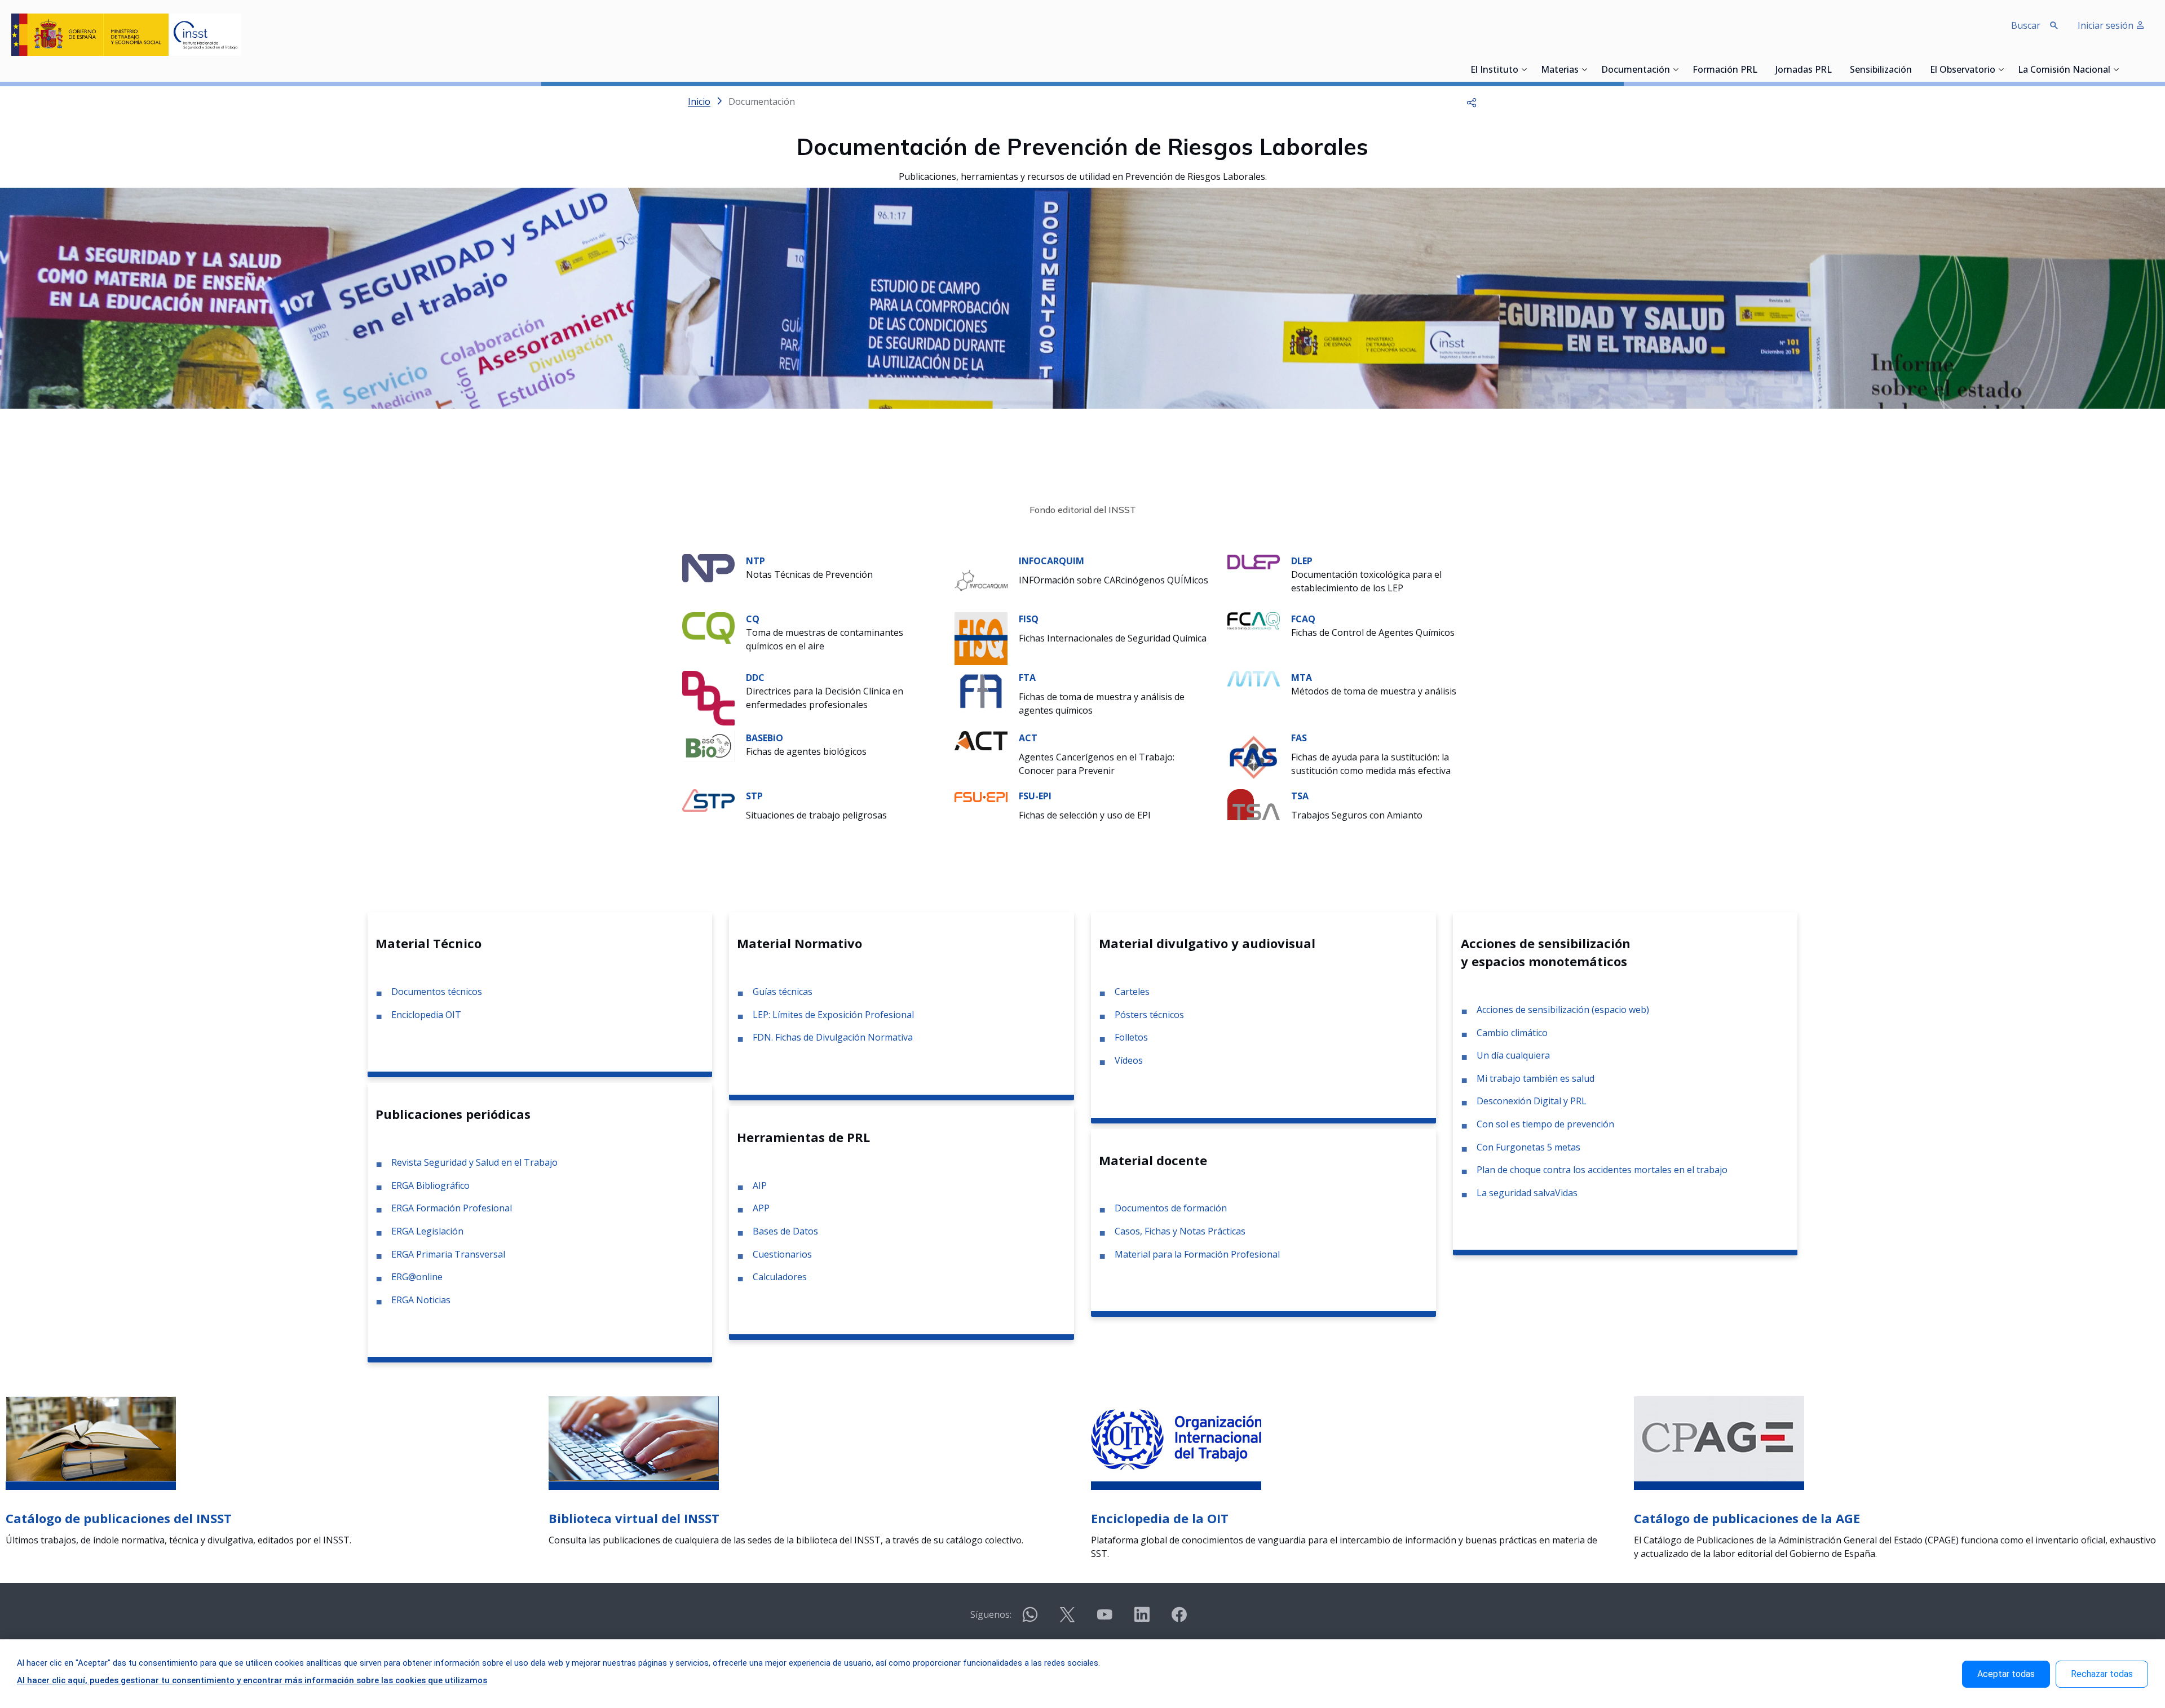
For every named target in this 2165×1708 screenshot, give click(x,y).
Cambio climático (1512, 1033)
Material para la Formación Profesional (1197, 1254)
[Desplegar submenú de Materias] (1584, 69)
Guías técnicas (783, 992)
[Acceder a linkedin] (1142, 1619)
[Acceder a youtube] (1104, 1619)
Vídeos (1129, 1060)
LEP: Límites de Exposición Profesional (833, 1015)
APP (761, 1208)
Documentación (1636, 70)
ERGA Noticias (421, 1300)
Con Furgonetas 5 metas (1528, 1147)
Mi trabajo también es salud (1536, 1078)
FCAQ (1303, 619)
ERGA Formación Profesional (452, 1208)
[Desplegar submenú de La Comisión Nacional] (2116, 69)
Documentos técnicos (437, 992)
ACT (1028, 738)
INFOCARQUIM (1051, 561)
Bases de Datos (785, 1231)
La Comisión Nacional (2064, 70)
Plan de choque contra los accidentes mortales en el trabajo (1602, 1170)
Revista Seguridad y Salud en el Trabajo (474, 1162)
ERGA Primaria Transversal (448, 1254)
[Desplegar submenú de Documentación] (1676, 69)
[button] (1472, 101)
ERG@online (417, 1277)
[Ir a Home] (126, 35)
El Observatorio (1963, 70)
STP (754, 796)
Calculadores (780, 1277)
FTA (1027, 678)
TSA (1300, 796)
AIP (760, 1185)
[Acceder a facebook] (1179, 1619)
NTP (755, 561)
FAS (1299, 738)
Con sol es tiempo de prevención (1545, 1124)
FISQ (1029, 619)
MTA (1302, 678)
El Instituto (1494, 70)
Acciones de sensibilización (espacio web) (1563, 1010)
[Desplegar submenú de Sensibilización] (1915, 69)
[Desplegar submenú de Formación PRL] (1761, 69)
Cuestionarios (782, 1254)
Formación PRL (1725, 70)
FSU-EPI (1035, 796)
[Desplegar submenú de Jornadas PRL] (1835, 69)
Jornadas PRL (1804, 70)
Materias (1560, 70)
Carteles (1132, 992)
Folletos (1131, 1037)
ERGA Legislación (427, 1231)
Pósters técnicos (1149, 1015)
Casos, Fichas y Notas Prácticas (1180, 1231)
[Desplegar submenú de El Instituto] (1524, 69)
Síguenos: (991, 1614)
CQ (753, 619)
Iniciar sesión (2107, 25)
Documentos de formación (1171, 1208)
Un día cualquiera (1513, 1055)
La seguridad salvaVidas (1527, 1193)
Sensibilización (1881, 70)
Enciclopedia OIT (426, 1015)
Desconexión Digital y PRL (1532, 1101)
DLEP (1302, 561)
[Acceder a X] (1067, 1619)
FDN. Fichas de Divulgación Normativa (833, 1037)
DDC (755, 678)
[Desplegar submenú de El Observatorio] (2001, 69)
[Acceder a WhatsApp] (1030, 1619)
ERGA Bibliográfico (430, 1185)
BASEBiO (765, 738)
